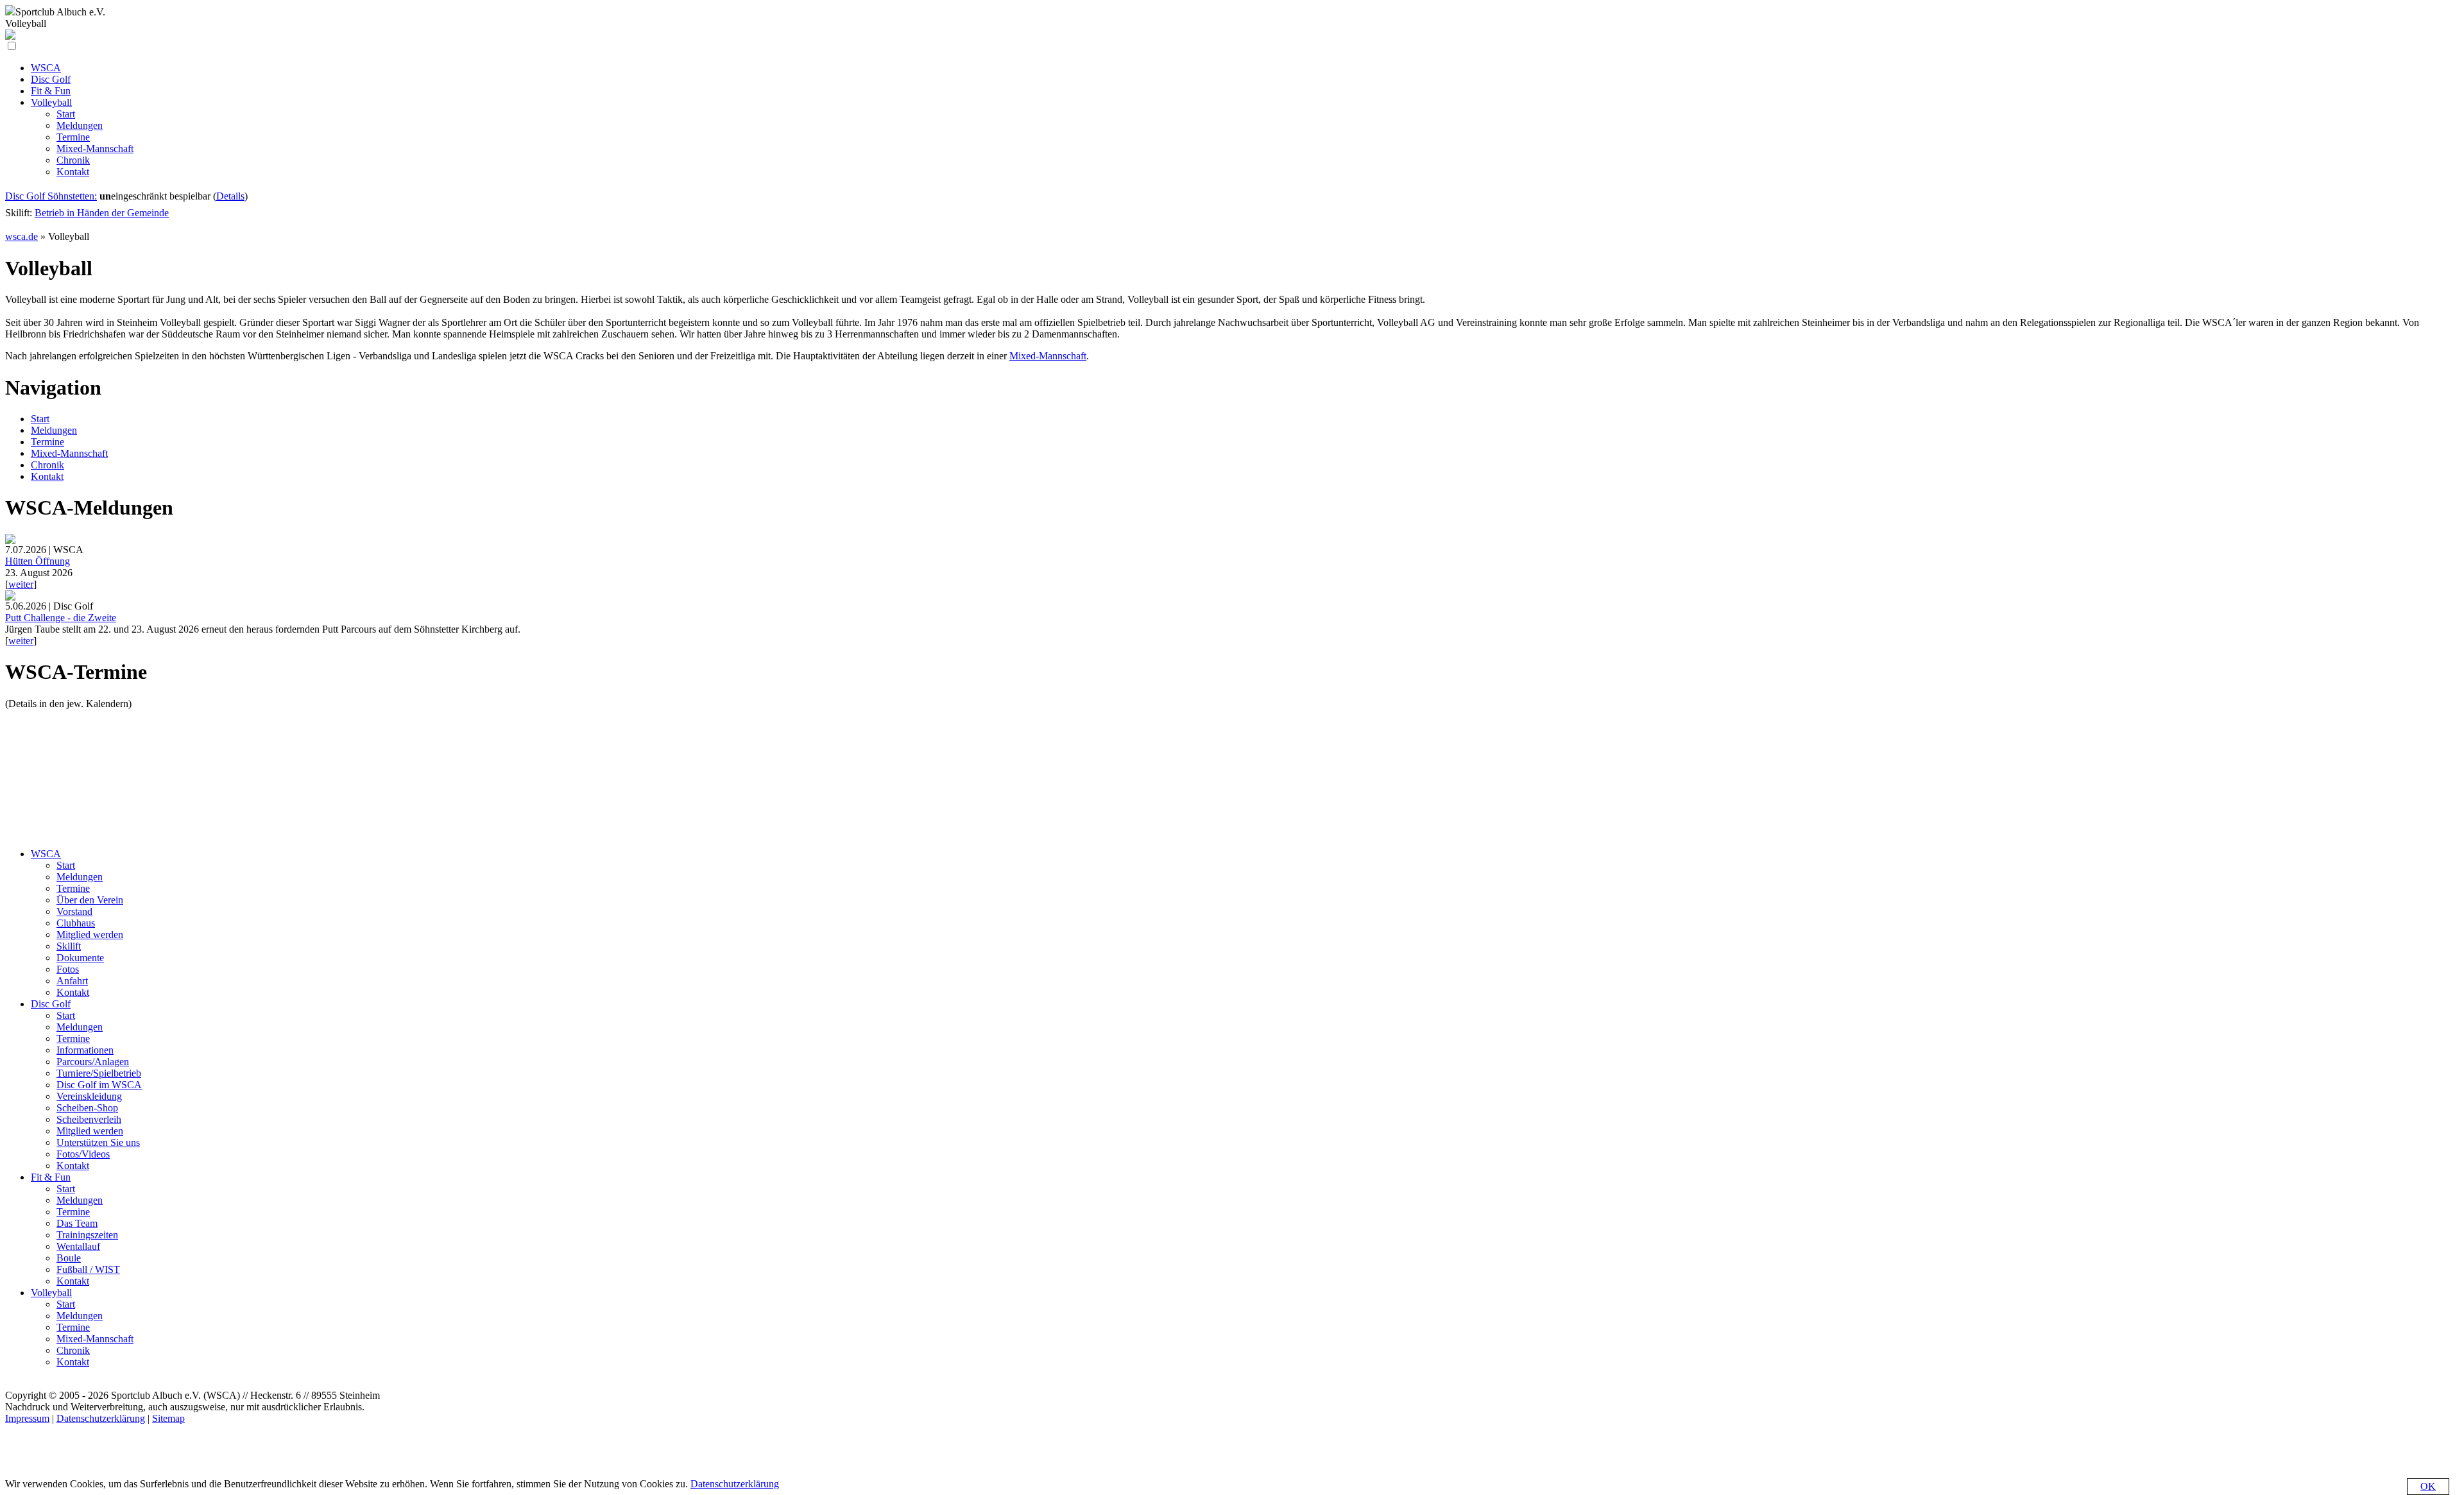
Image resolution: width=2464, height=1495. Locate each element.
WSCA (46, 854)
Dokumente (80, 958)
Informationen (85, 1050)
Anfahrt (72, 981)
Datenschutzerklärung (101, 1418)
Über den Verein (90, 900)
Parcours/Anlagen (93, 1062)
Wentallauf (78, 1246)
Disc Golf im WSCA (99, 1085)
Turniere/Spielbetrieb (99, 1073)
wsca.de (21, 236)
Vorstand (74, 911)
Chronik (47, 465)
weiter (21, 584)
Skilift (69, 946)
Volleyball (51, 1293)
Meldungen (54, 430)
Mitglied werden (90, 935)
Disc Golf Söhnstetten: (51, 196)
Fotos (68, 969)
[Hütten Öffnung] (10, 541)
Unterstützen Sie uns (98, 1142)
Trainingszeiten (87, 1235)
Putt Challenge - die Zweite (61, 618)
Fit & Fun (51, 1177)
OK (2428, 1486)
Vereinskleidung (89, 1096)
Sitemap (168, 1418)
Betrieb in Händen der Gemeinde (102, 213)
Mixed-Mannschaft (1048, 356)
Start (40, 419)
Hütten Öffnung (38, 561)
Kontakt (47, 476)
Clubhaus (76, 923)
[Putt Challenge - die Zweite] (10, 597)
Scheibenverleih (89, 1119)
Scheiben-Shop (87, 1108)
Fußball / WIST (88, 1269)
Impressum (27, 1418)
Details (230, 196)
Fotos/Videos (83, 1154)
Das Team (77, 1223)
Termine (47, 442)
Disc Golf (51, 1004)
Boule (69, 1258)
